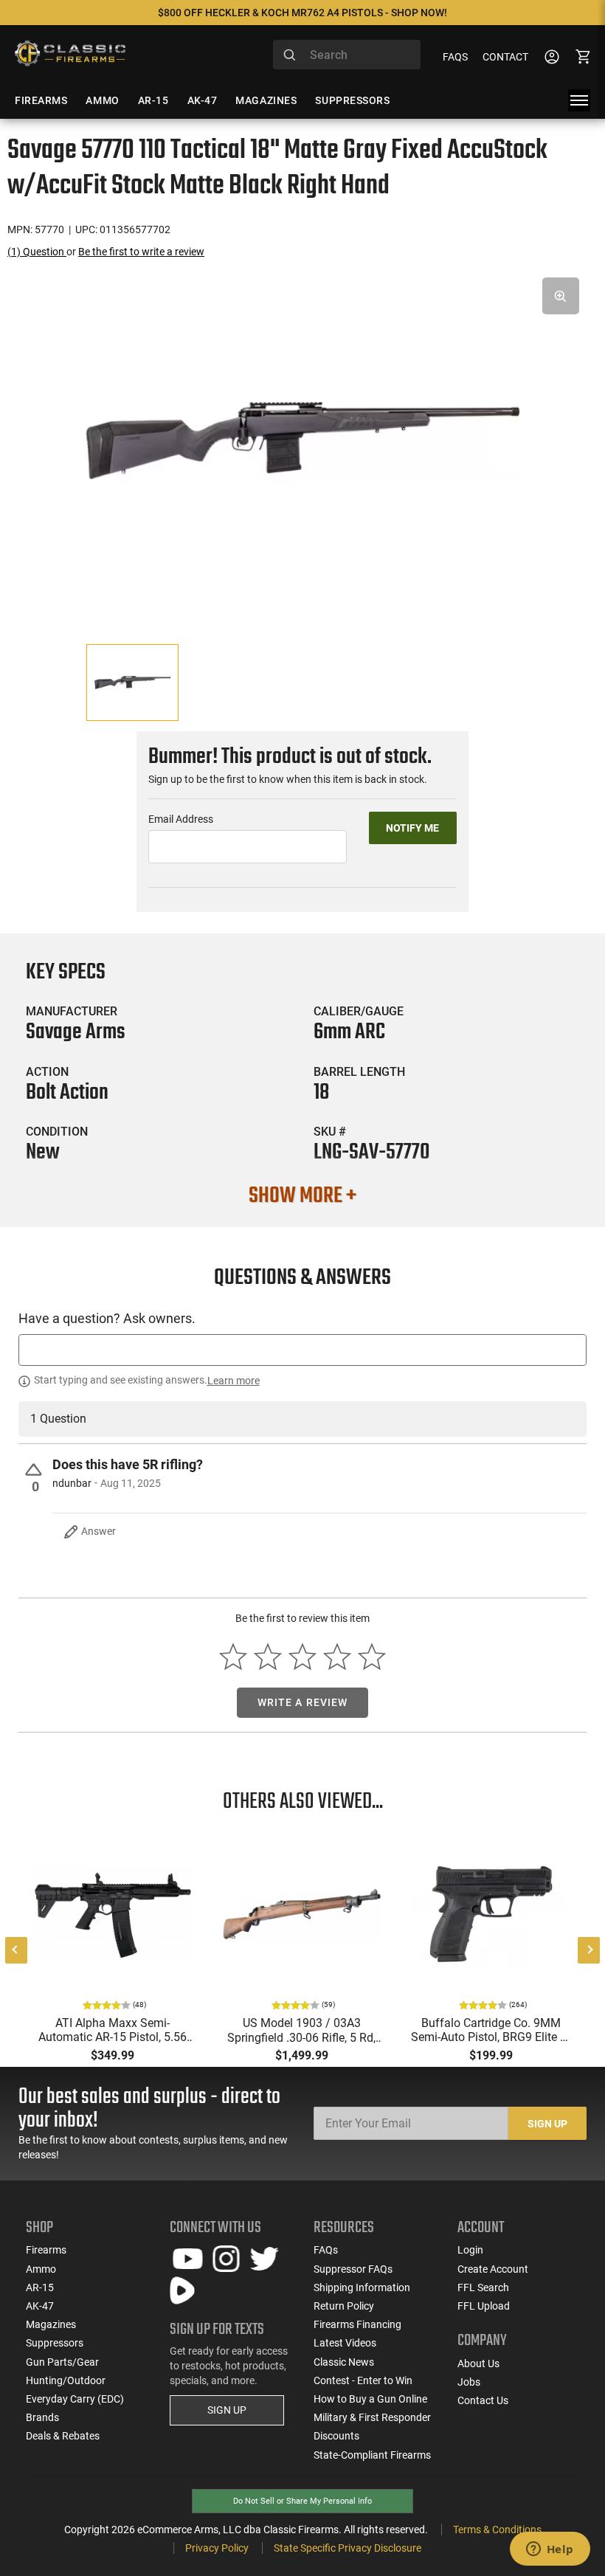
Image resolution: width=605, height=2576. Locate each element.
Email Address (181, 819)
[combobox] (347, 55)
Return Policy (344, 2306)
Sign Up (547, 2124)
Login (470, 2250)
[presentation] (16, 1950)
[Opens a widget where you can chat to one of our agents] (550, 2550)
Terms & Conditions (497, 2530)
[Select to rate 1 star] (234, 1657)
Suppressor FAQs (353, 2269)
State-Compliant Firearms (372, 2455)
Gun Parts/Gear (62, 2362)
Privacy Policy (217, 2548)
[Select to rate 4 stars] (337, 1657)
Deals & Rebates (63, 2436)
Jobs (469, 2382)
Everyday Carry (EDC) (75, 2399)
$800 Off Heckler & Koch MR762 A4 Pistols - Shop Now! (302, 13)
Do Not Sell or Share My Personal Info (302, 2501)
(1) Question (37, 252)
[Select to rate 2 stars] (268, 1657)
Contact (505, 57)
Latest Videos (345, 2343)
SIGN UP (227, 2410)
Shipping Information (362, 2287)
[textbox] (302, 1350)
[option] (302, 441)
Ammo (41, 2269)
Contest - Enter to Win (363, 2380)
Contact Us (483, 2400)
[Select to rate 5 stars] (371, 1657)
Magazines (51, 2324)
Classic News (344, 2362)
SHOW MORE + (302, 1196)
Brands (42, 2417)
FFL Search (483, 2287)
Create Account (493, 2269)
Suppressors (55, 2343)
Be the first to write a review (141, 252)
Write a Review (303, 1702)
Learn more (234, 1381)
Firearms (46, 2250)
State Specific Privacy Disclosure (348, 2548)
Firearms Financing (357, 2324)
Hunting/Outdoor (66, 2380)
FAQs (455, 57)
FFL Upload (484, 2306)
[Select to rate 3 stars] (303, 1657)
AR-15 (40, 2287)
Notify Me (412, 828)
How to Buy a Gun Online (370, 2399)
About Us (478, 2363)
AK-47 (40, 2306)
